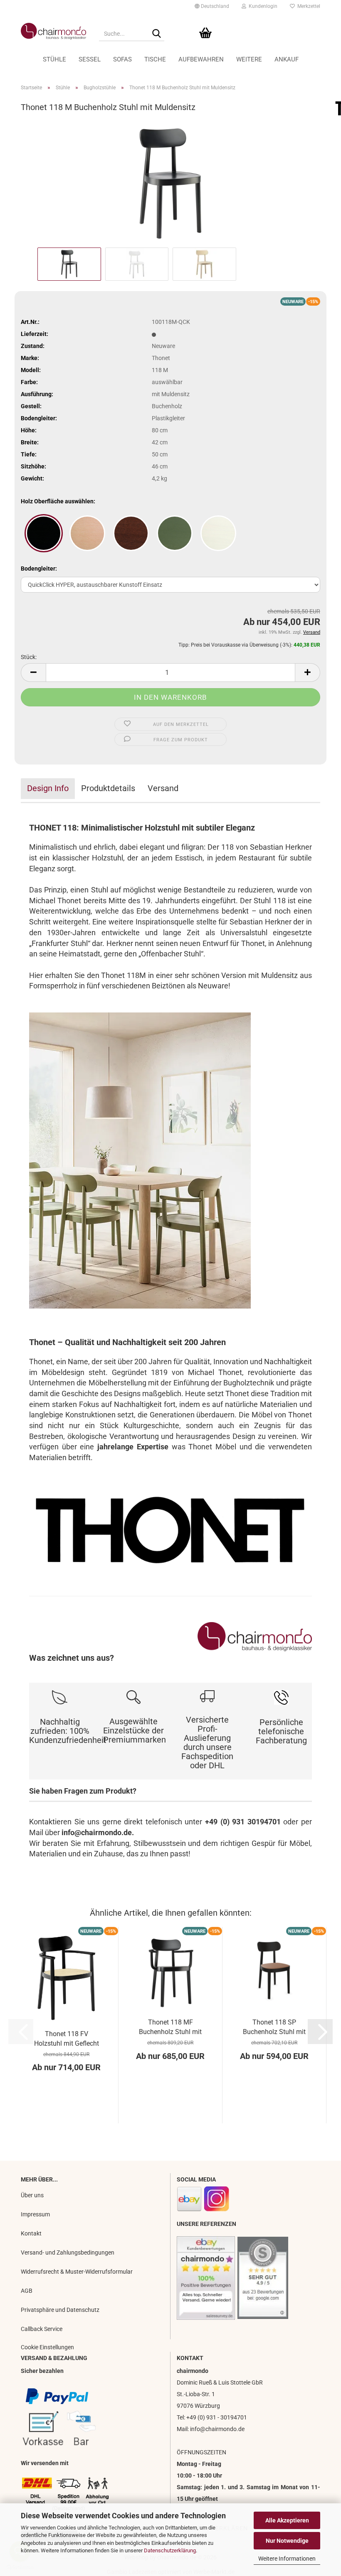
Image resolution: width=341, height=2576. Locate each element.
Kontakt (31, 2233)
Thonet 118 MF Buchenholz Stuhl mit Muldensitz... (170, 2027)
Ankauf (287, 59)
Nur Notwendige (287, 2541)
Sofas (122, 59)
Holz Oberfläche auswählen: (58, 501)
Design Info (48, 788)
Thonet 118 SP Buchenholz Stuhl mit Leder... (274, 2027)
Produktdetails (108, 788)
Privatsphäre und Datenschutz (60, 2310)
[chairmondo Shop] (54, 31)
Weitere (249, 59)
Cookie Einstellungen (47, 2347)
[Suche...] (156, 34)
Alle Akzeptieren (287, 2520)
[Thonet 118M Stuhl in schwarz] (171, 182)
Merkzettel (308, 6)
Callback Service (42, 2329)
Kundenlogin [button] (262, 6)
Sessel (90, 59)
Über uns (32, 2195)
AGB (27, 2291)
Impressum (35, 2214)
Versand (163, 788)
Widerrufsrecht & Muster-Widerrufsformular (77, 2272)
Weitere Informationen (287, 2559)
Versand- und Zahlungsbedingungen (68, 2252)
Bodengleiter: (39, 569)
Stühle (54, 59)
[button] (212, 6)
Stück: (29, 657)
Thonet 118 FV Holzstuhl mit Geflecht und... (67, 2039)
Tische (155, 59)
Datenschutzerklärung (170, 2550)
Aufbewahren (201, 59)
